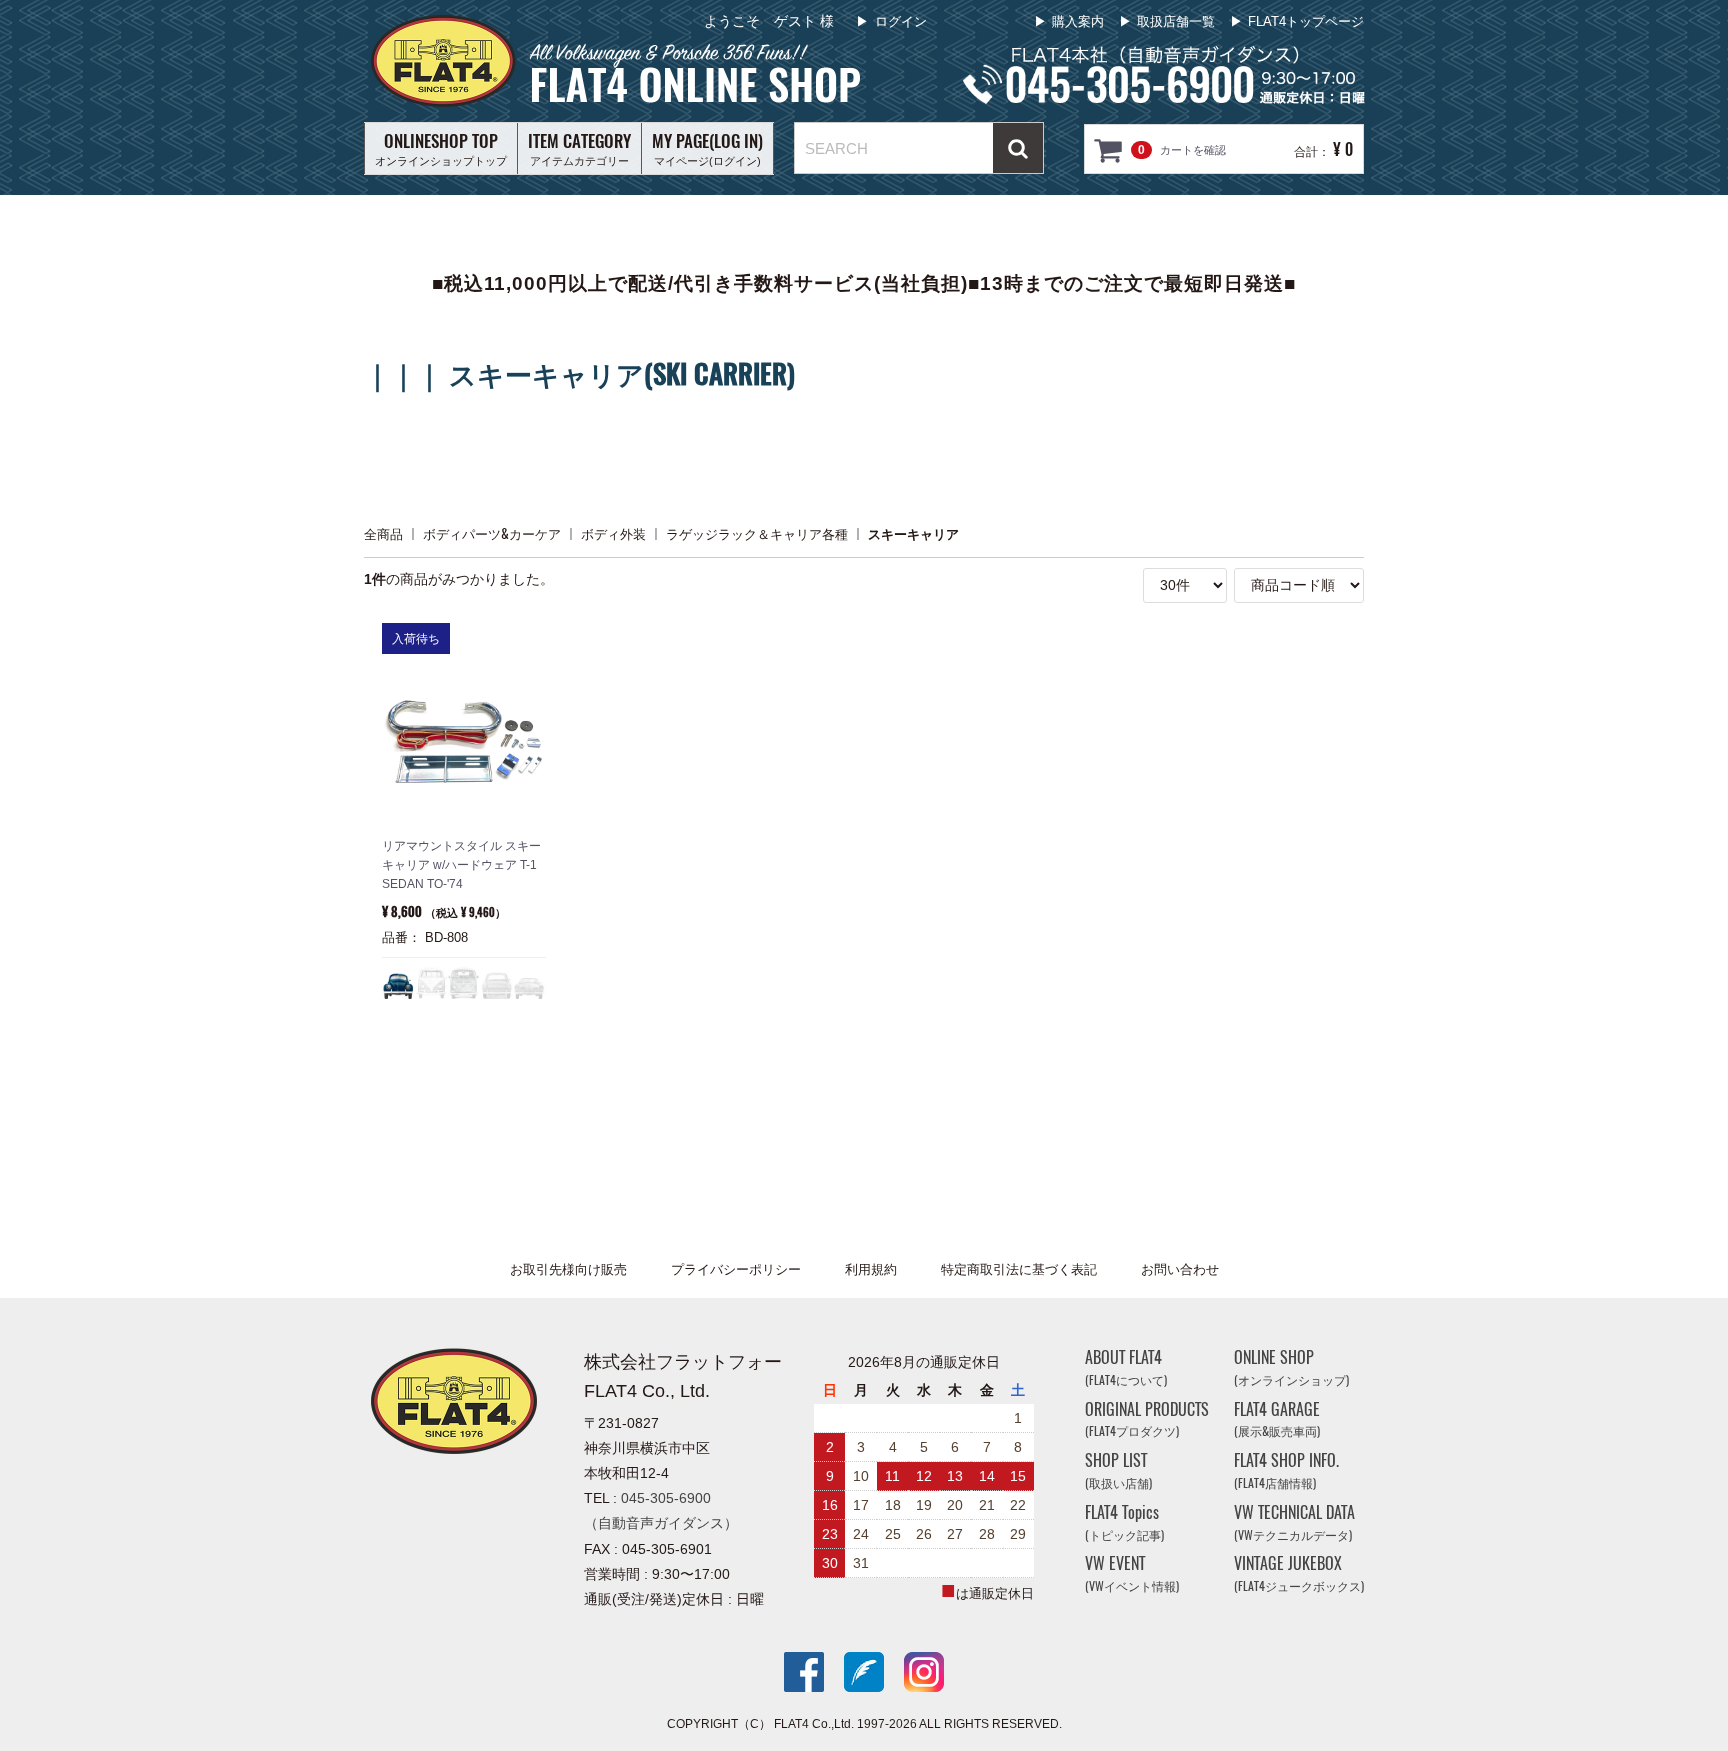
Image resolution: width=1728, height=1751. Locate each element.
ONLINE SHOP (1291, 1367)
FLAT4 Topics (1124, 1522)
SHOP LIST (1118, 1470)
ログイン (901, 21)
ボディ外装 (613, 533)
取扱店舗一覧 (1176, 21)
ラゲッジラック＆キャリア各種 (757, 533)
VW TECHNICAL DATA (1294, 1522)
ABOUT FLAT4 (1126, 1367)
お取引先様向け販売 (568, 1269)
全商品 (383, 533)
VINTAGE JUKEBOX (1299, 1573)
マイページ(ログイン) (707, 148)
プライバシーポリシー (736, 1269)
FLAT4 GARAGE (1277, 1418)
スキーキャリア (913, 533)
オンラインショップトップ (441, 148)
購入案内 (1078, 21)
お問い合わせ (1180, 1269)
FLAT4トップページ (1306, 21)
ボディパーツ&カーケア (492, 533)
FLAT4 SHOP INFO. (1286, 1470)
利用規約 (871, 1269)
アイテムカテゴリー (579, 148)
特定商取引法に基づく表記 (1019, 1269)
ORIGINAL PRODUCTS (1147, 1418)
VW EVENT (1132, 1573)
